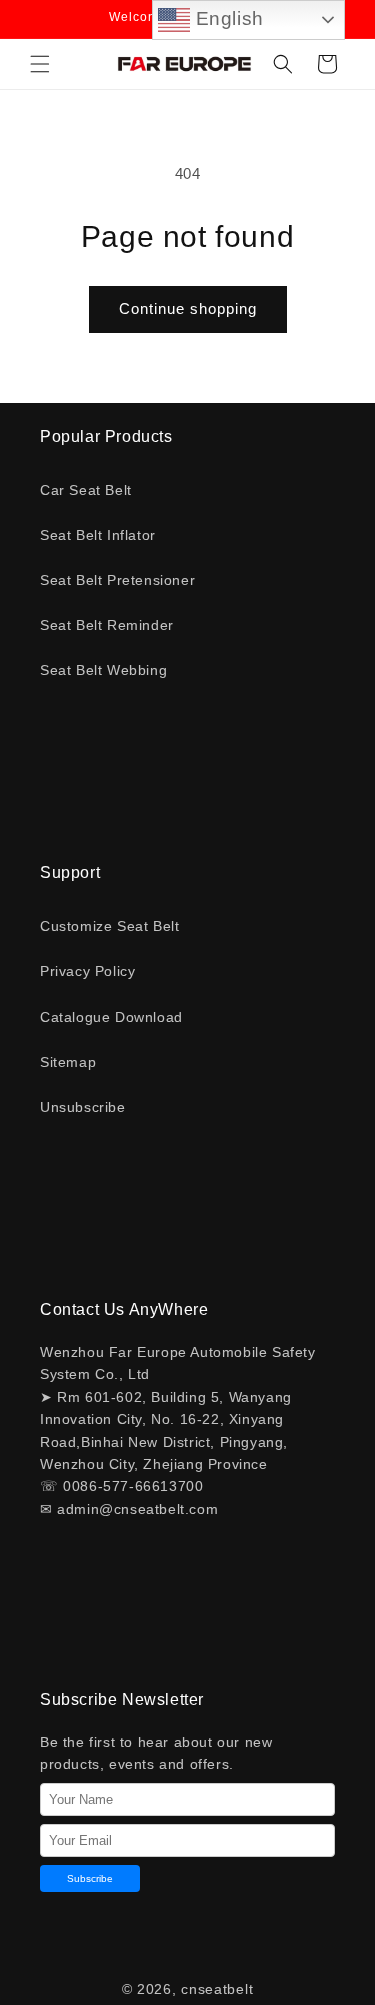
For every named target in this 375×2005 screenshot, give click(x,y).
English (227, 18)
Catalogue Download (111, 1017)
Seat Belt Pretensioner (117, 580)
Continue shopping (188, 308)
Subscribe (90, 1878)
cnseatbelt (217, 1989)
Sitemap (68, 1062)
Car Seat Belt (86, 490)
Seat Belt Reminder (107, 625)
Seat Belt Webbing (103, 670)
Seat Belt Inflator (98, 535)
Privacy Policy (87, 971)
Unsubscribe (83, 1107)
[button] (40, 64)
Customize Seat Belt (109, 926)
